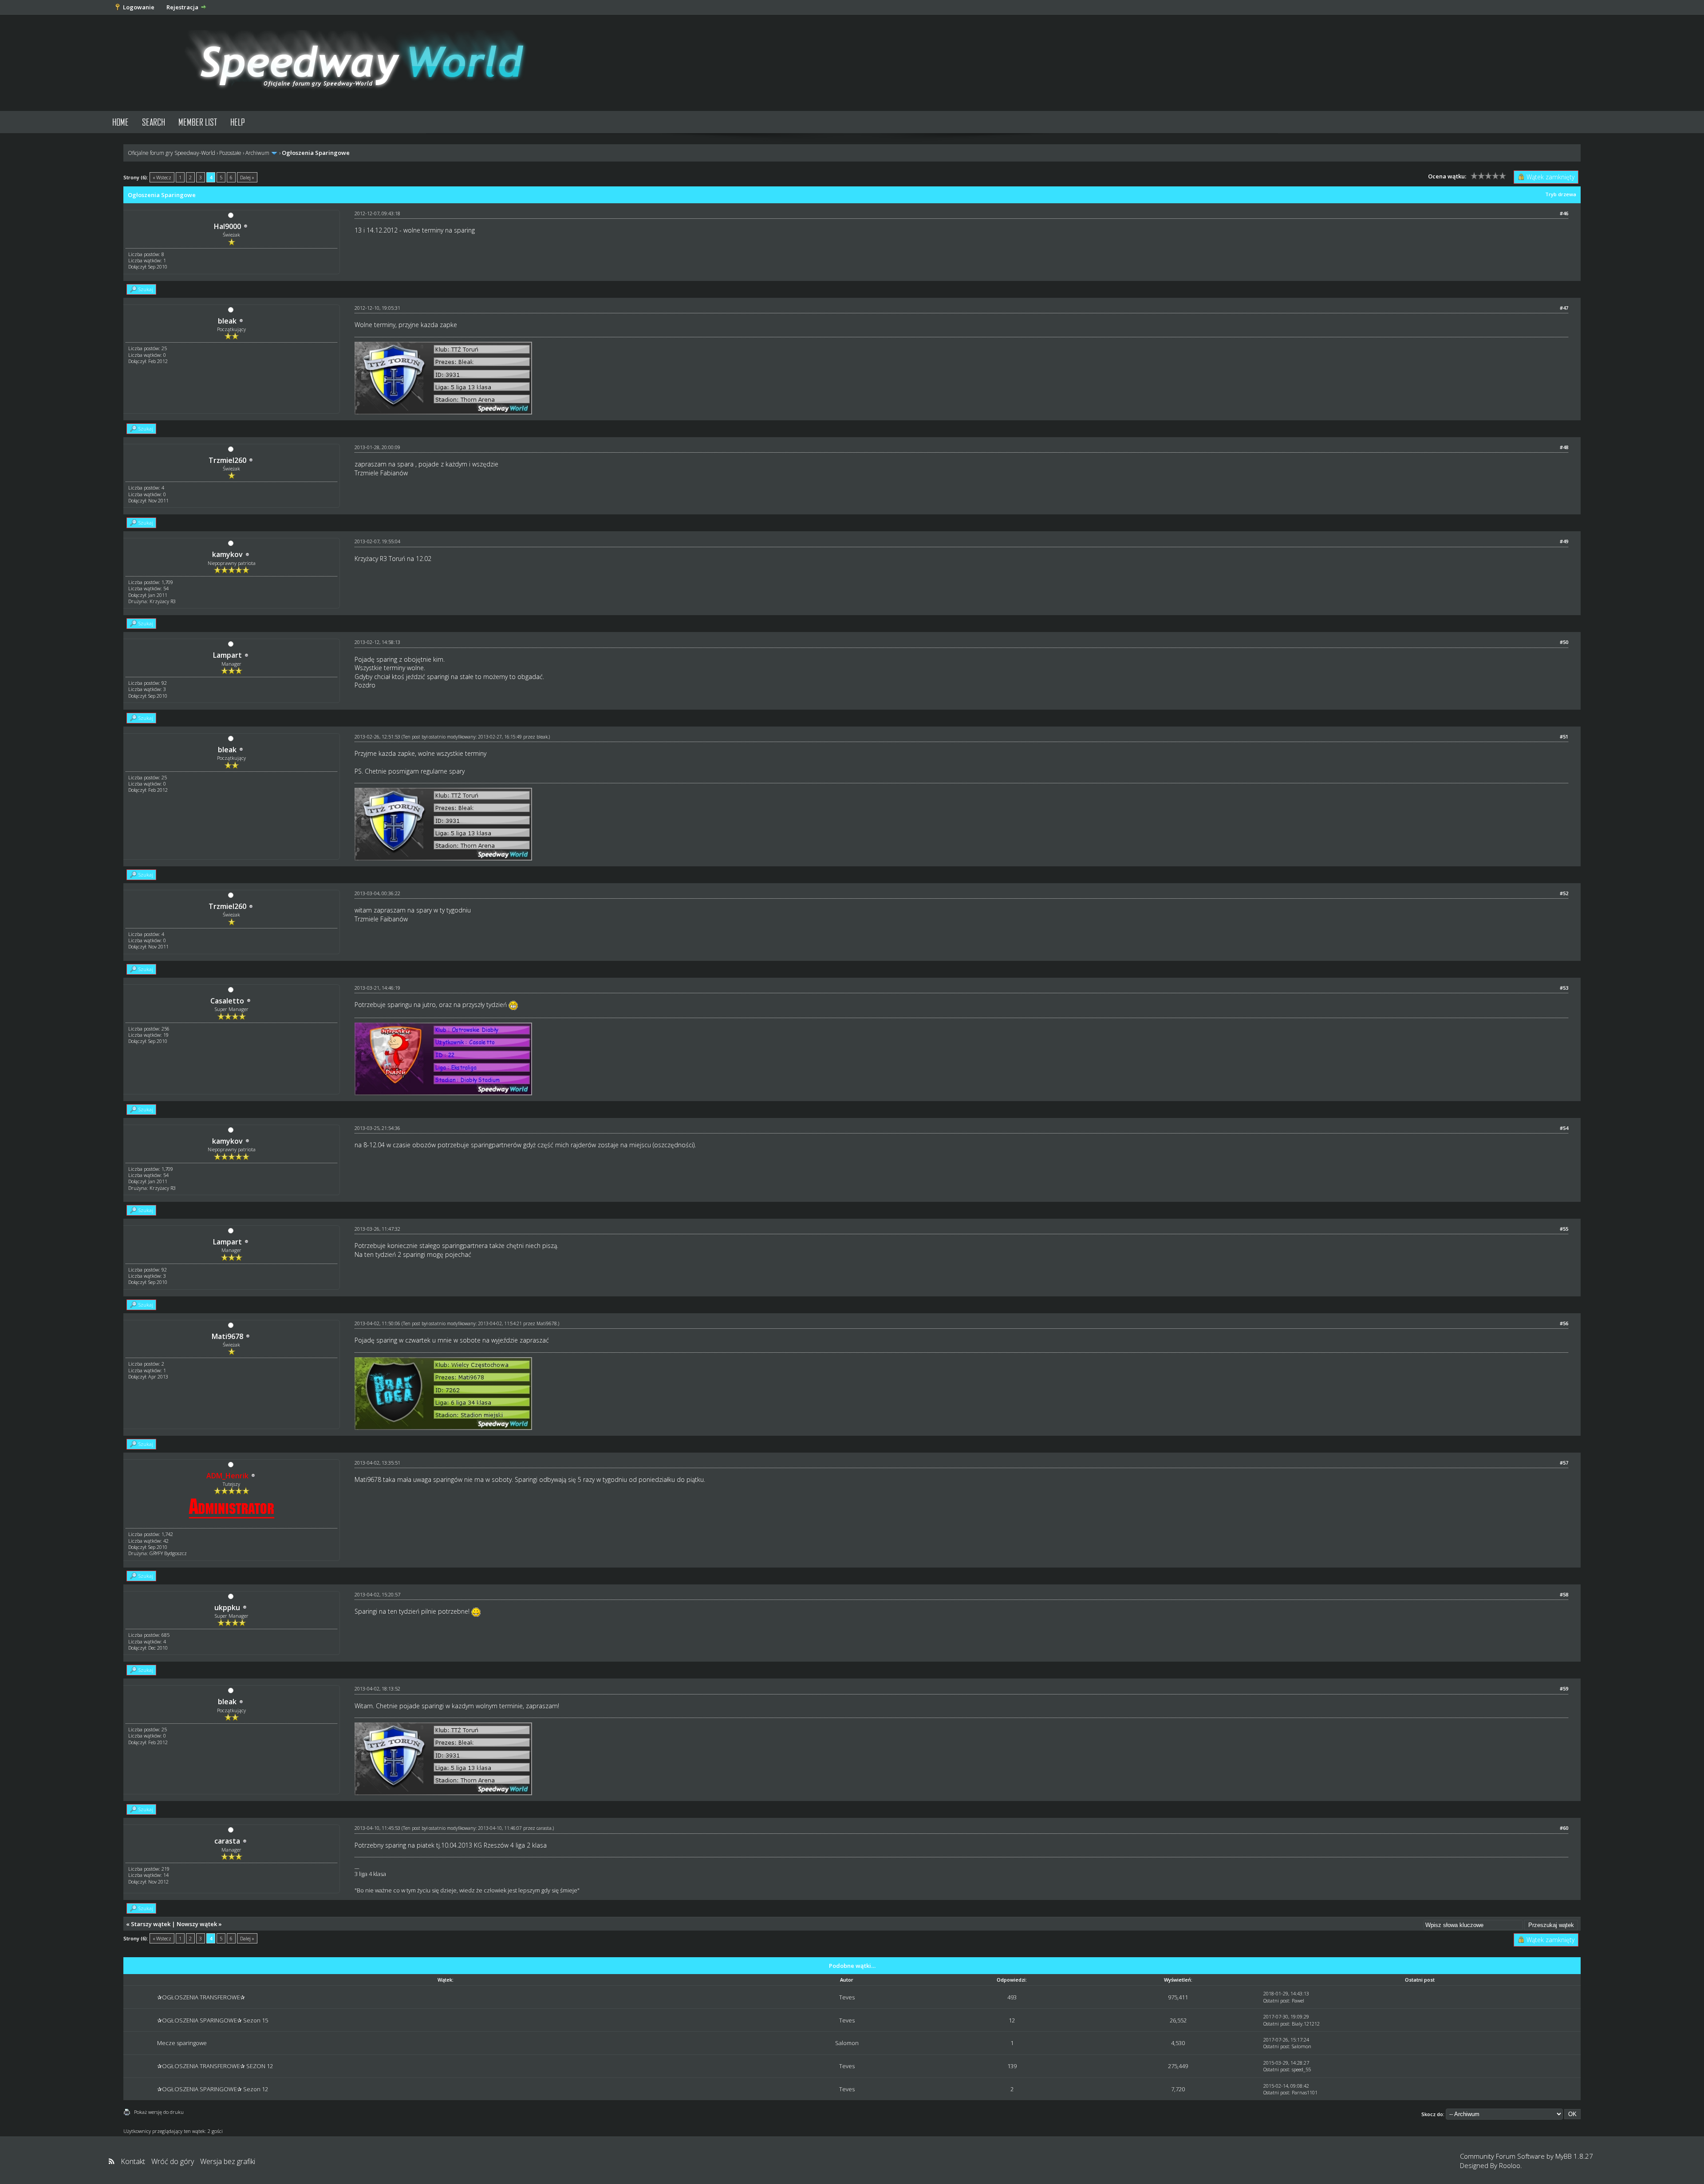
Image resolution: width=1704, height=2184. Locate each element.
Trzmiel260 (227, 460)
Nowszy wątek (197, 1924)
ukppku (227, 1607)
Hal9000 (227, 226)
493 (1012, 1997)
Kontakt (133, 2161)
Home (120, 122)
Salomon (847, 2043)
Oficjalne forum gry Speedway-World (172, 153)
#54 (1564, 1128)
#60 (1564, 1828)
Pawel (1298, 2000)
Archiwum (257, 153)
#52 (1564, 893)
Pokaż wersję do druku (159, 2112)
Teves (847, 1997)
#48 (1564, 447)
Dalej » (247, 177)
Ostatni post (1276, 2000)
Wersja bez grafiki (228, 2161)
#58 (1564, 1594)
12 (1012, 2020)
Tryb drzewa (1561, 194)
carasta (227, 1841)
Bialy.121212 (1306, 2024)
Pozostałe (230, 153)
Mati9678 (227, 1336)
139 (1012, 2066)
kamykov (227, 554)
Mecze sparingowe (182, 2043)
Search (154, 122)
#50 (1564, 642)
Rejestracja (182, 7)
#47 (1564, 308)
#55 (1564, 1229)
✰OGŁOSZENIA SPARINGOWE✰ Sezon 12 (213, 2089)
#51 (1564, 737)
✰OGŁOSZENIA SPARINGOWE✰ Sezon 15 (213, 2020)
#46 (1564, 213)
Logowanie (139, 7)
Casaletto (227, 1001)
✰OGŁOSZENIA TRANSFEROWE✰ (201, 1997)
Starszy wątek (151, 1924)
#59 (1564, 1688)
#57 (1564, 1463)
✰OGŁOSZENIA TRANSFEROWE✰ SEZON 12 (215, 2066)
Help (238, 122)
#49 (1564, 541)
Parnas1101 (1305, 2092)
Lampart (227, 655)
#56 (1564, 1323)
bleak (227, 321)
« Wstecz (162, 177)
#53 (1564, 988)
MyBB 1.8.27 (1574, 2156)
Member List (198, 122)
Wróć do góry (173, 2161)
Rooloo (1510, 2165)
